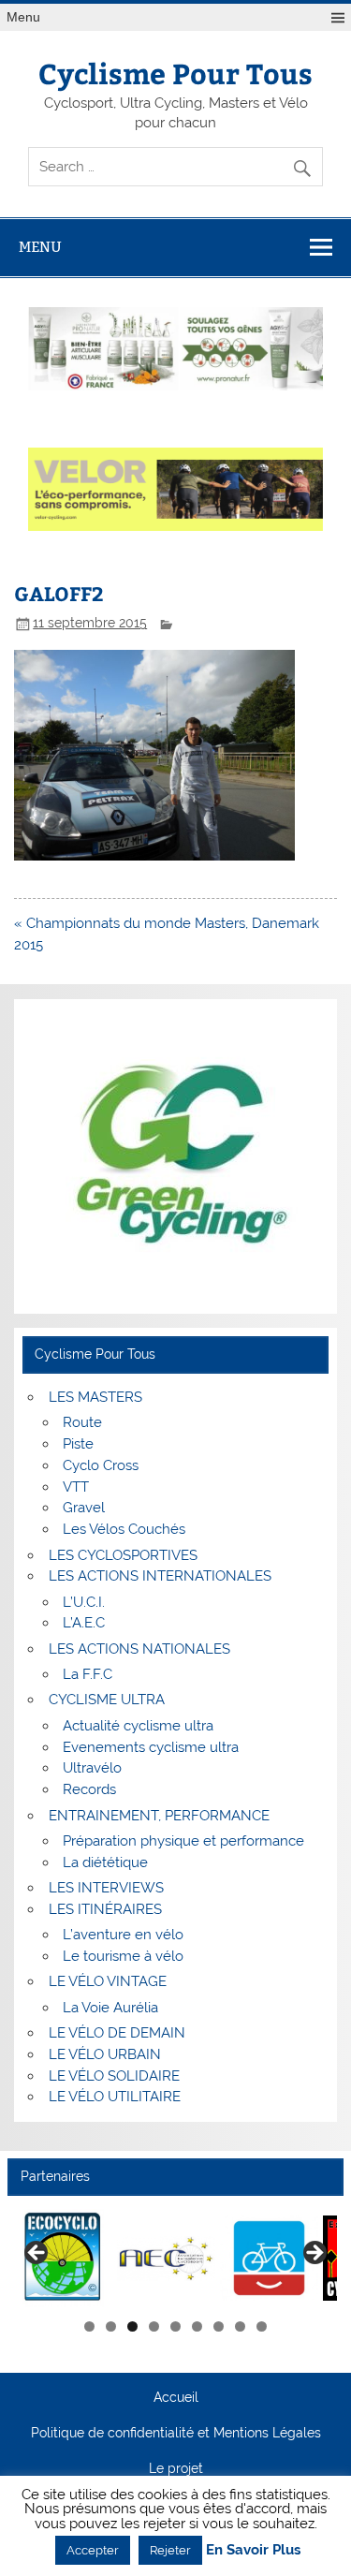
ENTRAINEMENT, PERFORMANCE (159, 1816)
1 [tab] (89, 2326)
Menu (23, 17)
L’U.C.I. (84, 1602)
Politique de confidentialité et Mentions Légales (176, 2434)
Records (89, 1789)
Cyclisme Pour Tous (175, 73)
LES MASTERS (95, 1397)
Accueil (176, 2398)
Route (82, 1422)
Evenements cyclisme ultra (151, 1747)
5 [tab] (175, 2326)
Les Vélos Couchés (124, 1529)
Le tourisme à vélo (123, 1956)
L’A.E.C (84, 1623)
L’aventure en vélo (123, 1935)
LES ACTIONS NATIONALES (139, 1649)
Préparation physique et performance (183, 1841)
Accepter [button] (93, 2550)
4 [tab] (154, 2326)
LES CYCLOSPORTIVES (123, 1555)
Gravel (84, 1508)
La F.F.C (88, 1674)
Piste (78, 1444)
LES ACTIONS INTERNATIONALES (160, 1576)
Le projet (176, 2469)
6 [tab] (197, 2326)
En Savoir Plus (253, 2550)
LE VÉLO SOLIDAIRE (114, 2076)
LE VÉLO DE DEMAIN (117, 2033)
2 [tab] (111, 2326)
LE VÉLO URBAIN (105, 2054)
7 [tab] (219, 2326)
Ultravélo (92, 1768)
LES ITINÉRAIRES (105, 1909)
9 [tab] (262, 2326)
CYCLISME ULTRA (107, 1700)
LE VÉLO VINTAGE (108, 1981)
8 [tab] (240, 2326)
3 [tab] (132, 2326)
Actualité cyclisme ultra (138, 1726)
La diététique (105, 1862)
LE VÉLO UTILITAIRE (115, 2097)
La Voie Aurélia (110, 2008)
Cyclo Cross (101, 1465)
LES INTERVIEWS (106, 1888)
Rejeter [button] (170, 2550)
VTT (76, 1487)
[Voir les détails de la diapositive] (144, 2259)
